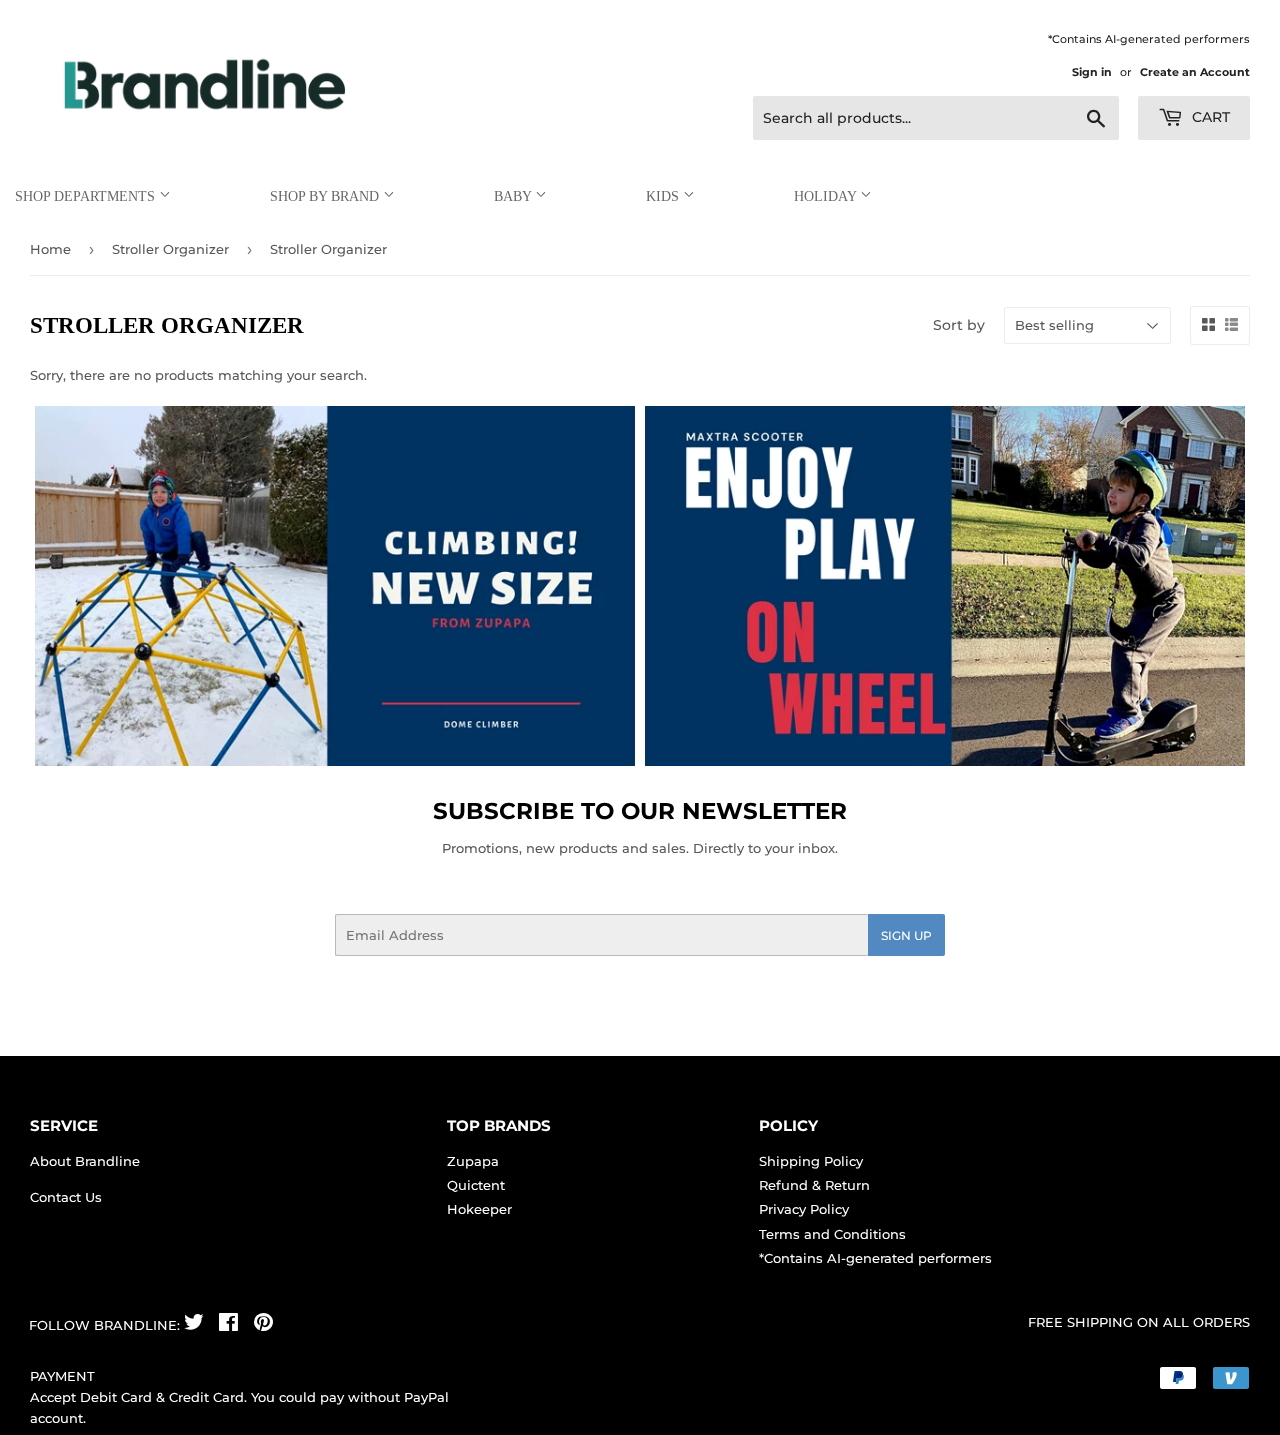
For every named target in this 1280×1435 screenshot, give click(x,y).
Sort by (959, 325)
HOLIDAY (827, 196)
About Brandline (85, 1161)
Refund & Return (814, 1185)
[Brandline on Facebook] (228, 1325)
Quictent (476, 1185)
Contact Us (66, 1197)
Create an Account (1195, 72)
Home (50, 249)
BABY (514, 196)
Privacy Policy (804, 1209)
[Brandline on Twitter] (194, 1325)
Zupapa (473, 1161)
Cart (1209, 117)
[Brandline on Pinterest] (263, 1325)
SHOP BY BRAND (326, 196)
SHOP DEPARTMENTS (87, 196)
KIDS (664, 196)
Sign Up (906, 935)
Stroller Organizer (170, 249)
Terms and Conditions (832, 1234)
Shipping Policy (811, 1161)
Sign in (1092, 72)
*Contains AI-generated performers (875, 1258)
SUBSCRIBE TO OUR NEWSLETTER (640, 811)
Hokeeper (479, 1209)
